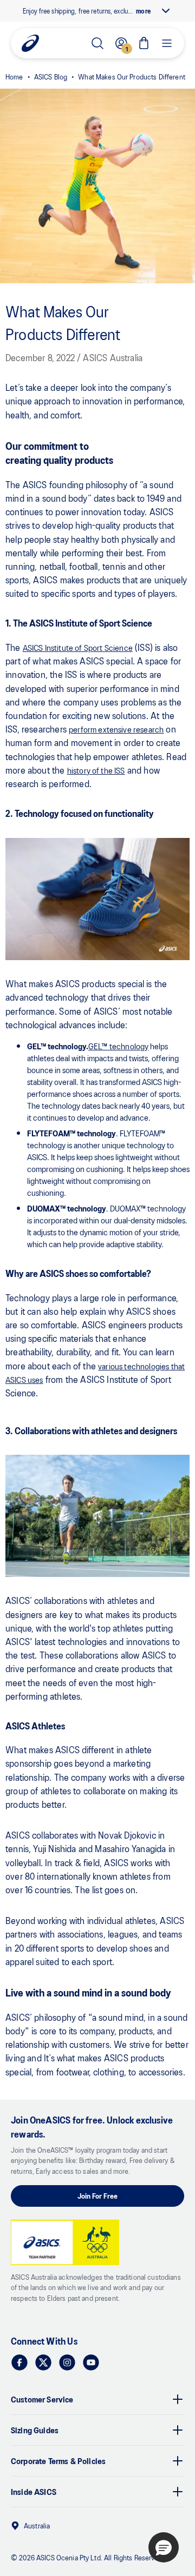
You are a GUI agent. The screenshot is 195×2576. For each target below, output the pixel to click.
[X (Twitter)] (43, 2362)
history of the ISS (96, 770)
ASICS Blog (51, 76)
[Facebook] (19, 2362)
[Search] (97, 43)
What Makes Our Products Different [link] (132, 76)
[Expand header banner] (166, 11)
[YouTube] (91, 2362)
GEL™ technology (118, 1046)
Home (14, 76)
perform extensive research (116, 729)
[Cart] (144, 43)
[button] (164, 2547)
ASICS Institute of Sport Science (78, 647)
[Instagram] (67, 2362)
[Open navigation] (167, 43)
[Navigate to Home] (30, 43)
